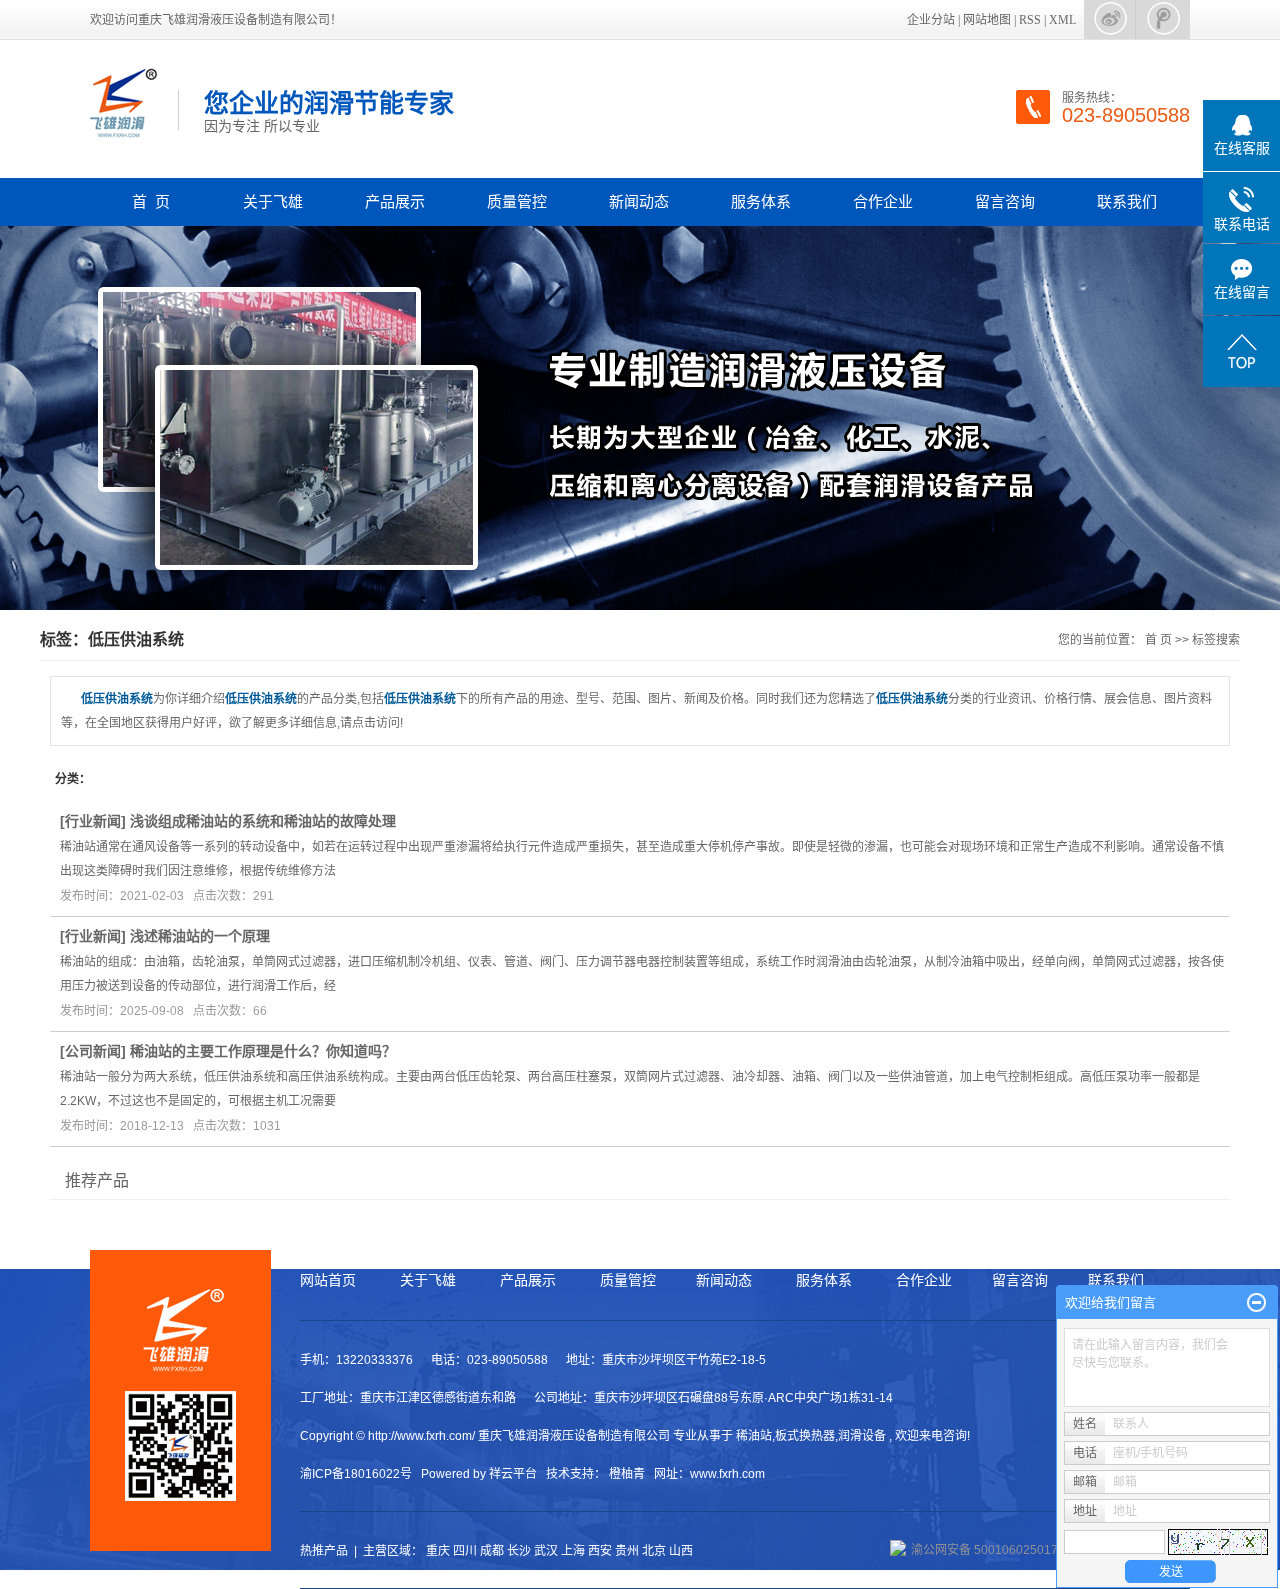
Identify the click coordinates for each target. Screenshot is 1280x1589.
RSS (1030, 20)
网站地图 (987, 20)
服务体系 (761, 201)
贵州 (627, 1551)
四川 (465, 1551)
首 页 (151, 201)
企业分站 (931, 20)
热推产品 (324, 1551)
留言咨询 (1005, 201)
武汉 (546, 1551)
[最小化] (1256, 1303)
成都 (492, 1551)
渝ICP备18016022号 (356, 1474)
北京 (654, 1551)
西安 (600, 1551)
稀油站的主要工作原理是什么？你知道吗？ (263, 1051)
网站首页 (328, 1280)
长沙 (519, 1551)
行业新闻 (93, 821)
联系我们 (1127, 201)
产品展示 (395, 201)
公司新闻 (93, 1051)
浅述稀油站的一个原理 (200, 936)
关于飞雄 (273, 201)
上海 (573, 1551)
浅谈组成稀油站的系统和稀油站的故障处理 (263, 821)
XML (1062, 20)
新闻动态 (639, 201)
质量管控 (517, 201)
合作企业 (883, 201)
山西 (681, 1551)
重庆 (438, 1551)
